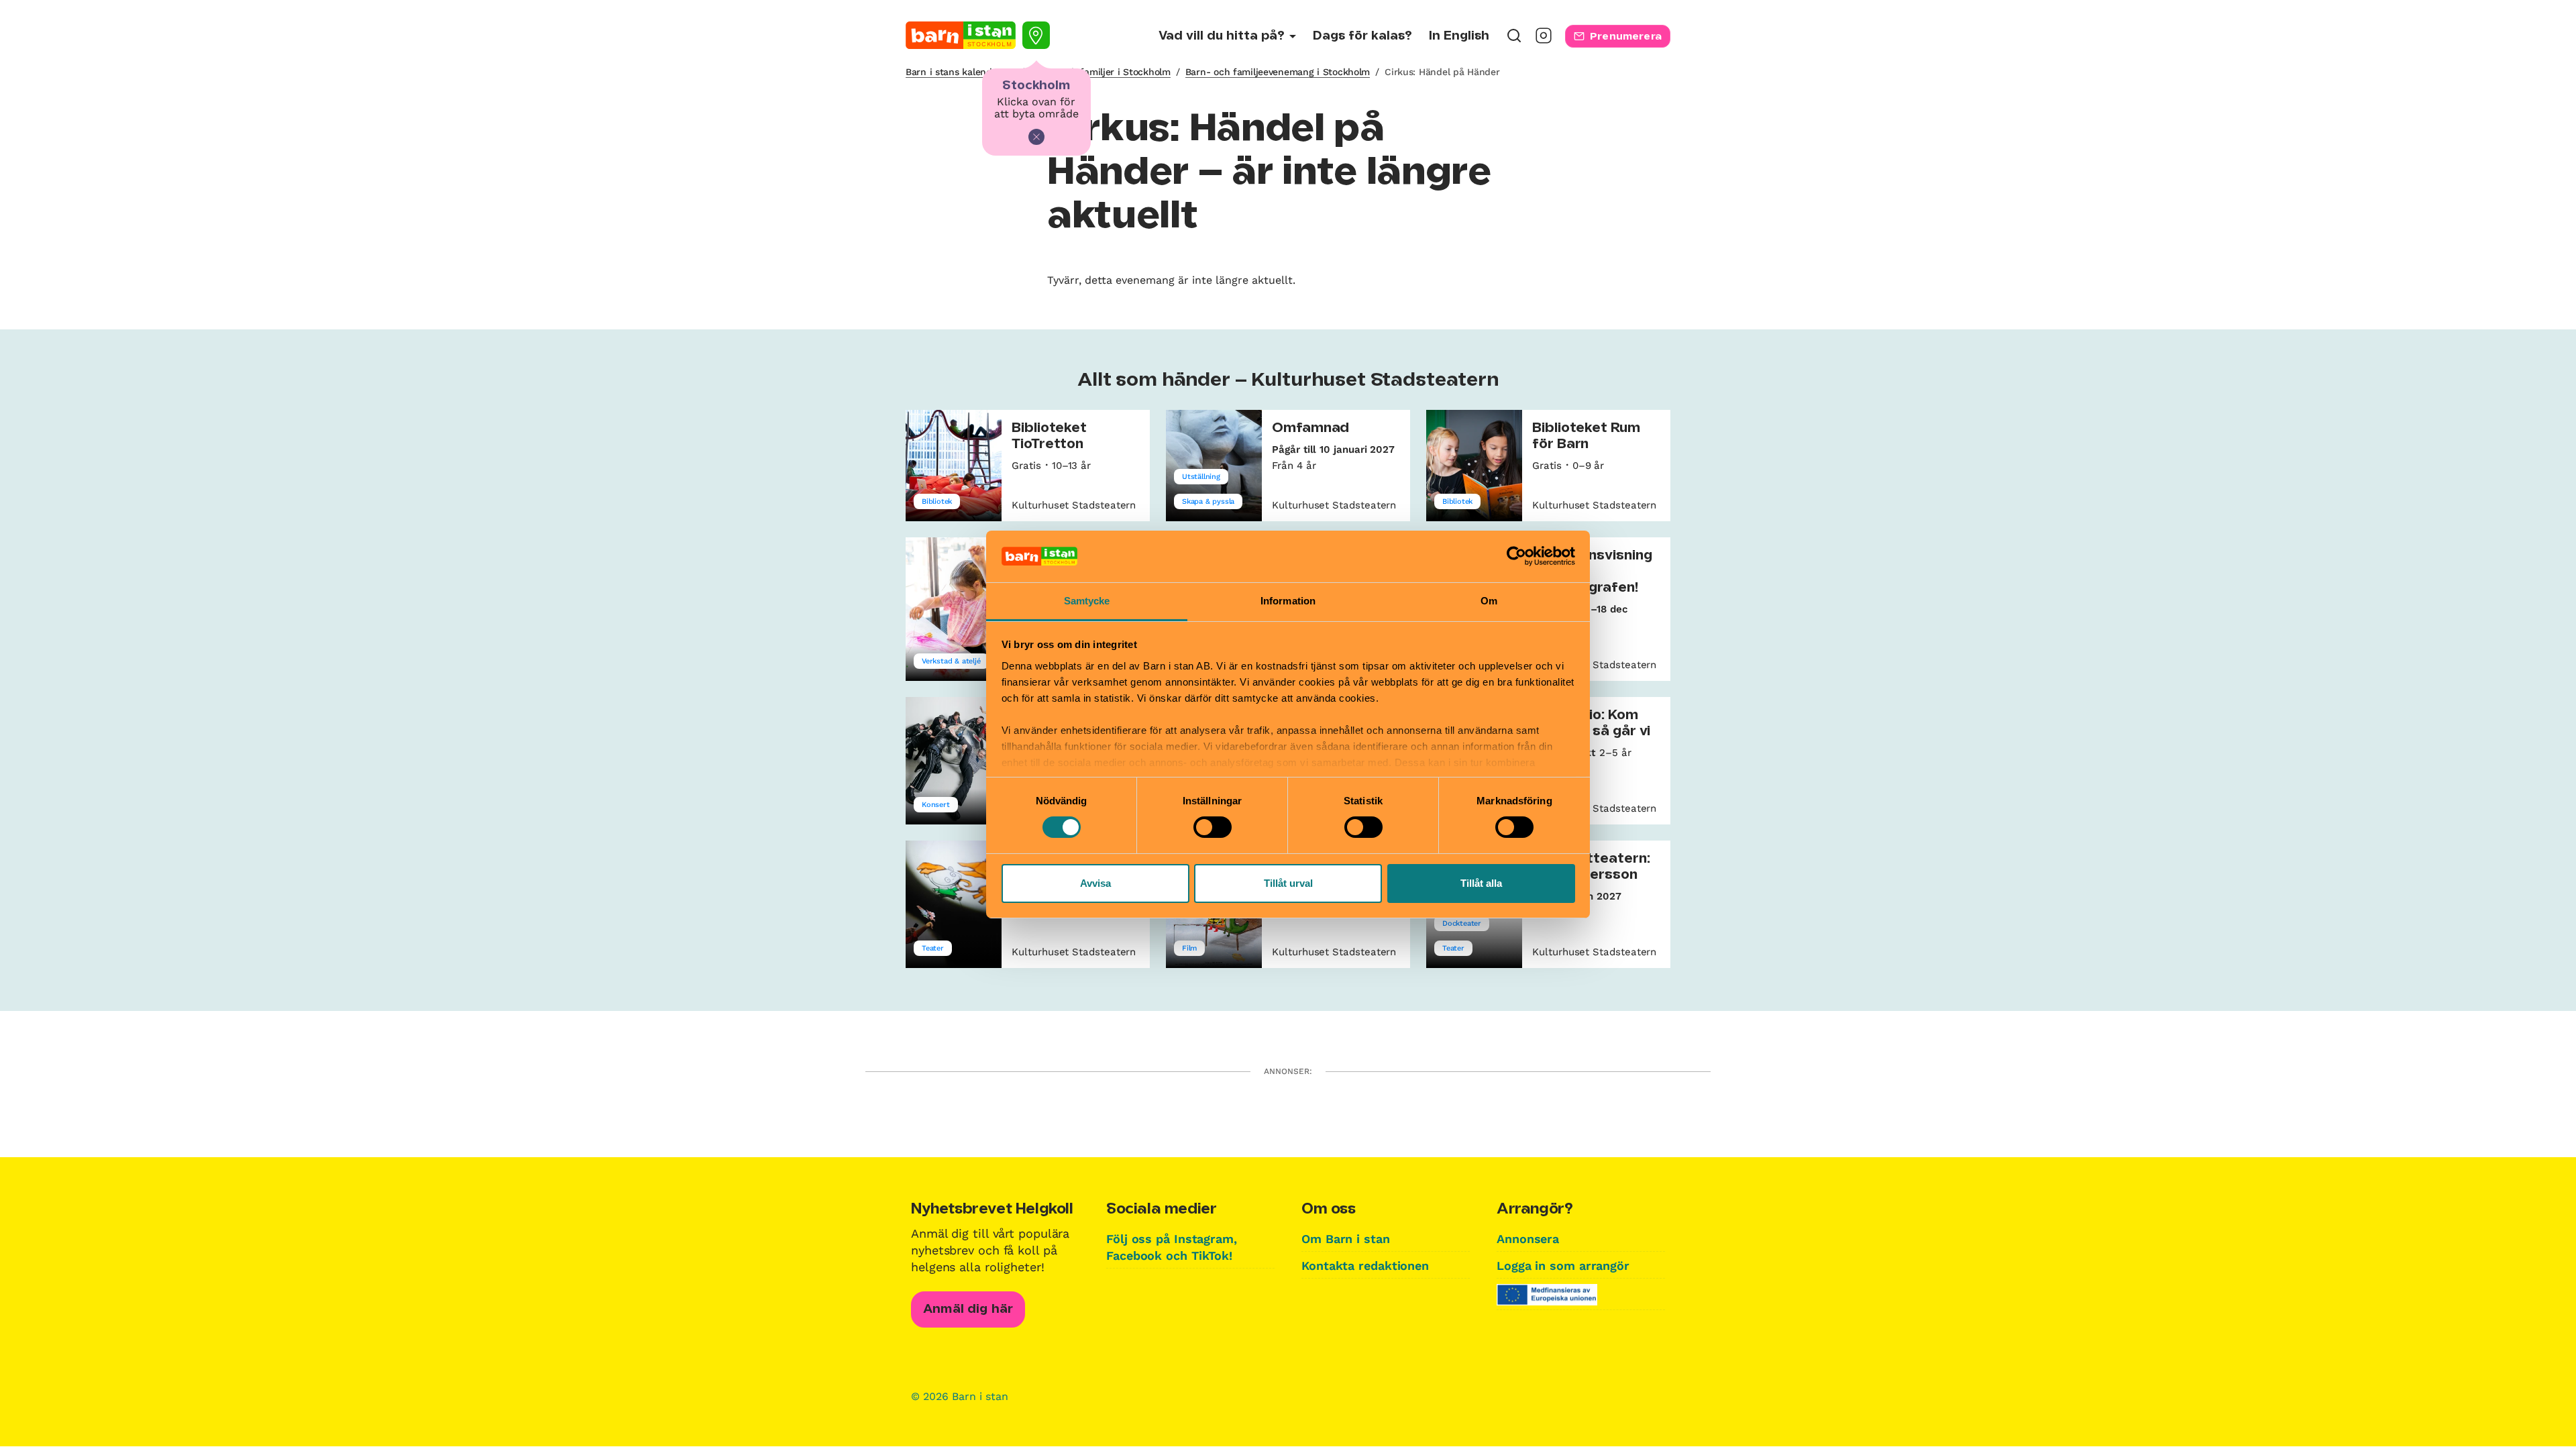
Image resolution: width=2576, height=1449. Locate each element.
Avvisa (1095, 883)
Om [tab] (1489, 601)
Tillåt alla (1481, 883)
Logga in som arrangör (1563, 1266)
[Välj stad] (1036, 35)
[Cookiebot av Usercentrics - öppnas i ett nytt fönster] (1516, 556)
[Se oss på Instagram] (1544, 40)
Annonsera (1528, 1239)
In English (1459, 36)
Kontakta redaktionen (1365, 1266)
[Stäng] (1036, 137)
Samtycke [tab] (1087, 601)
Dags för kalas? (1362, 36)
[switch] (1213, 827)
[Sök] (1514, 40)
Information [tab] (1288, 601)
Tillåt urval (1288, 883)
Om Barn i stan (1346, 1239)
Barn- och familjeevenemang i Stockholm (1278, 72)
